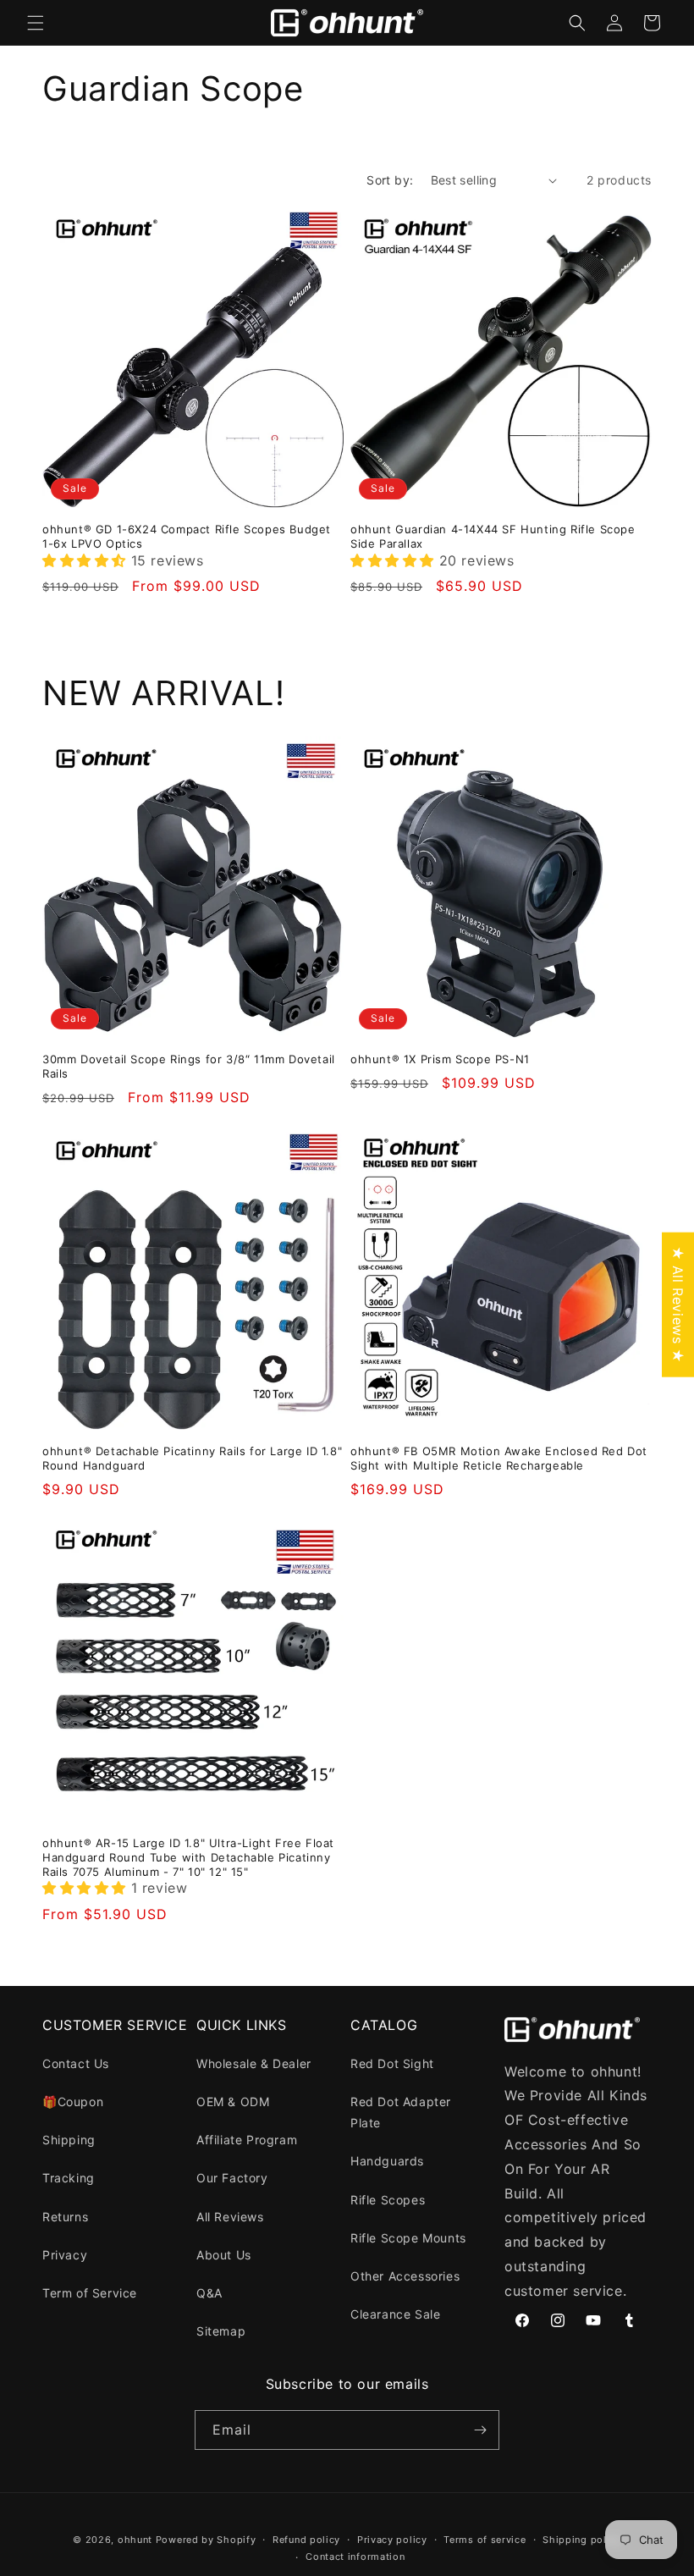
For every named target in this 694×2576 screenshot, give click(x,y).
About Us (224, 2255)
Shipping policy (582, 2540)
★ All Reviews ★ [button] (678, 1304)
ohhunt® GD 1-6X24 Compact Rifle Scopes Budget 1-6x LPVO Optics (187, 536)
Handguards (387, 2161)
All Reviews (230, 2217)
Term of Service (90, 2293)
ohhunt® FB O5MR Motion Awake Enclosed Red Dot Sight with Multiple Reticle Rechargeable (499, 1458)
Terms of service (485, 2540)
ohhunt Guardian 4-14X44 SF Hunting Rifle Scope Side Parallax (493, 536)
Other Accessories (405, 2276)
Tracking (69, 2178)
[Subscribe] (480, 2430)
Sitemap (221, 2331)
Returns (65, 2217)
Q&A (209, 2293)
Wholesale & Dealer (254, 2063)
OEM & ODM (233, 2102)
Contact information (355, 2557)
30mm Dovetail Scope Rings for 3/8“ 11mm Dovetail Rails (189, 1066)
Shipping (69, 2140)
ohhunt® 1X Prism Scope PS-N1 (440, 1059)
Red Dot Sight (392, 2063)
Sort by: (390, 180)
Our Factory (232, 2178)
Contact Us (76, 2063)
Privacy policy (392, 2540)
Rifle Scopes (388, 2200)
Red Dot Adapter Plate (401, 2112)
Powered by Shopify (206, 2540)
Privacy (65, 2255)
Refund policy (306, 2540)
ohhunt (135, 2540)
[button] (36, 23)
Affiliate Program (247, 2140)
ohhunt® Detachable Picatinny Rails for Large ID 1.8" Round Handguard (192, 1458)
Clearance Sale (395, 2314)
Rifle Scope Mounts (408, 2238)
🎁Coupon (73, 2102)
